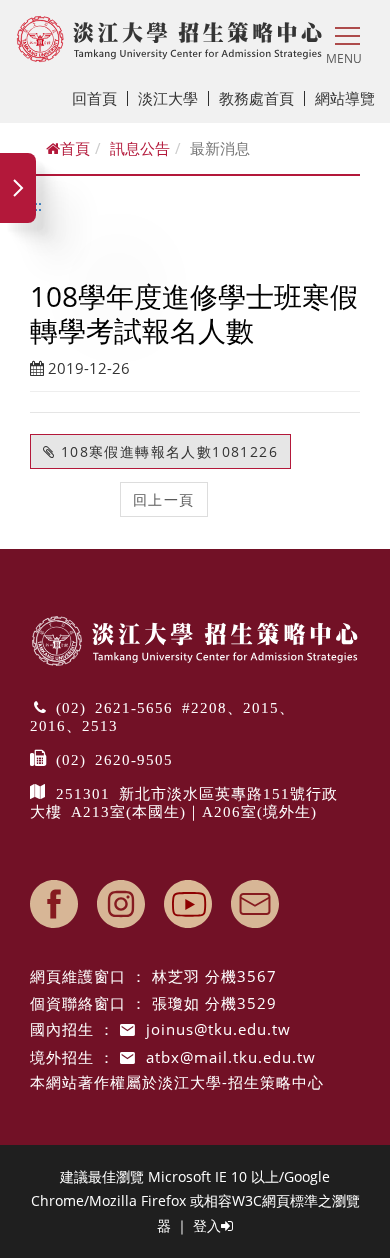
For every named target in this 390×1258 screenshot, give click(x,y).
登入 (207, 1225)
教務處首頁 (256, 98)
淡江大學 (168, 98)
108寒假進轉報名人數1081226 (166, 451)
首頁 (75, 148)
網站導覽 (345, 98)
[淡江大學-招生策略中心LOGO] (169, 39)
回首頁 (94, 98)
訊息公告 (140, 148)
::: (36, 205)
